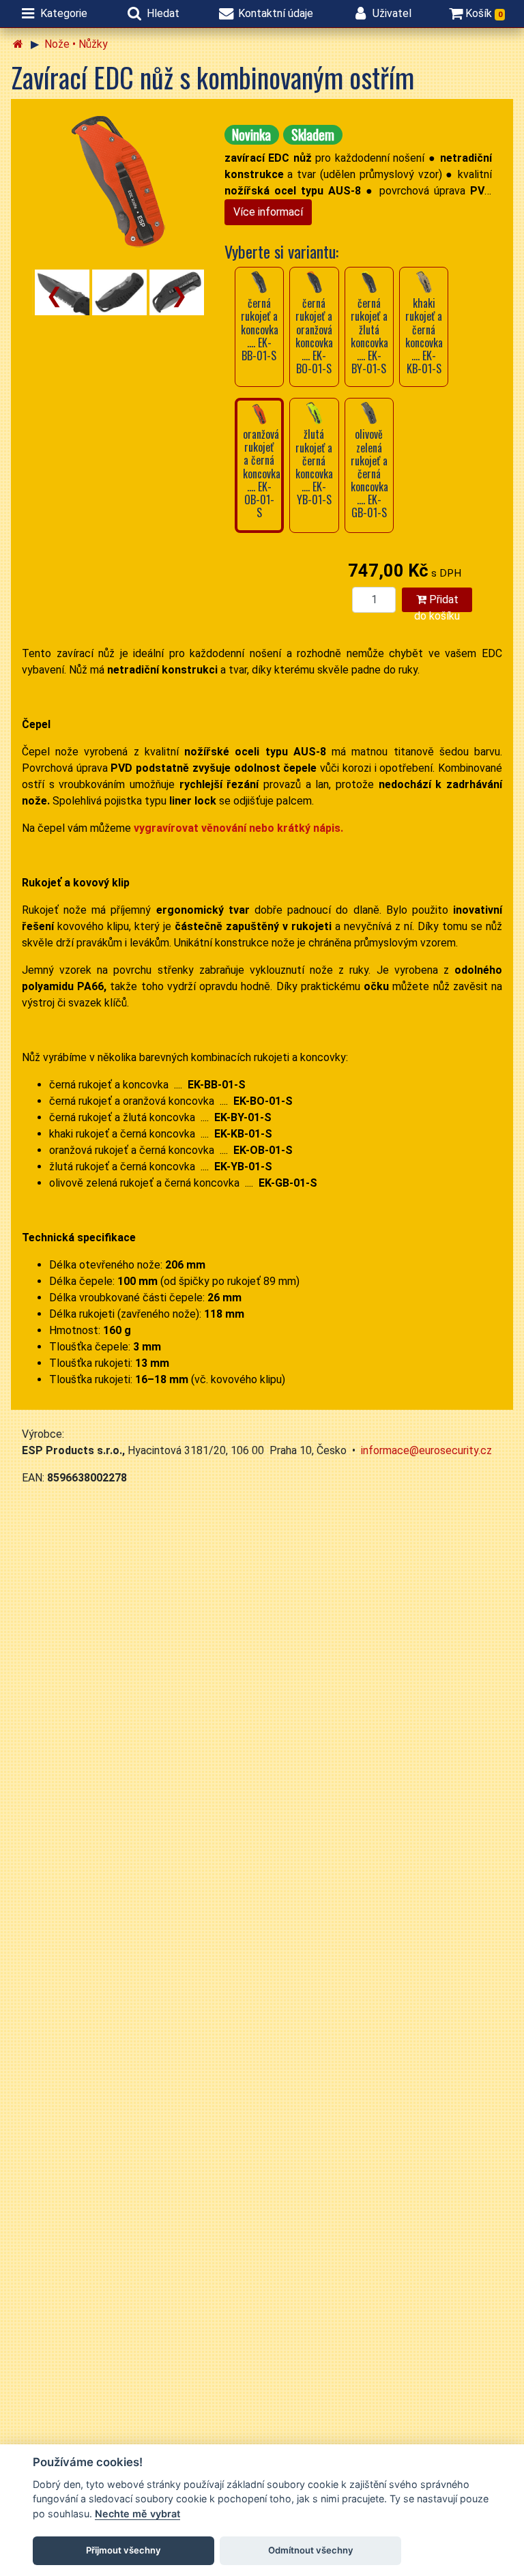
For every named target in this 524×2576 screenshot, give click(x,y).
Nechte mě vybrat (137, 2514)
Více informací (268, 212)
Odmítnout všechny (311, 2550)
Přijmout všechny (123, 2550)
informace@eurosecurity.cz (426, 1450)
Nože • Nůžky (76, 44)
